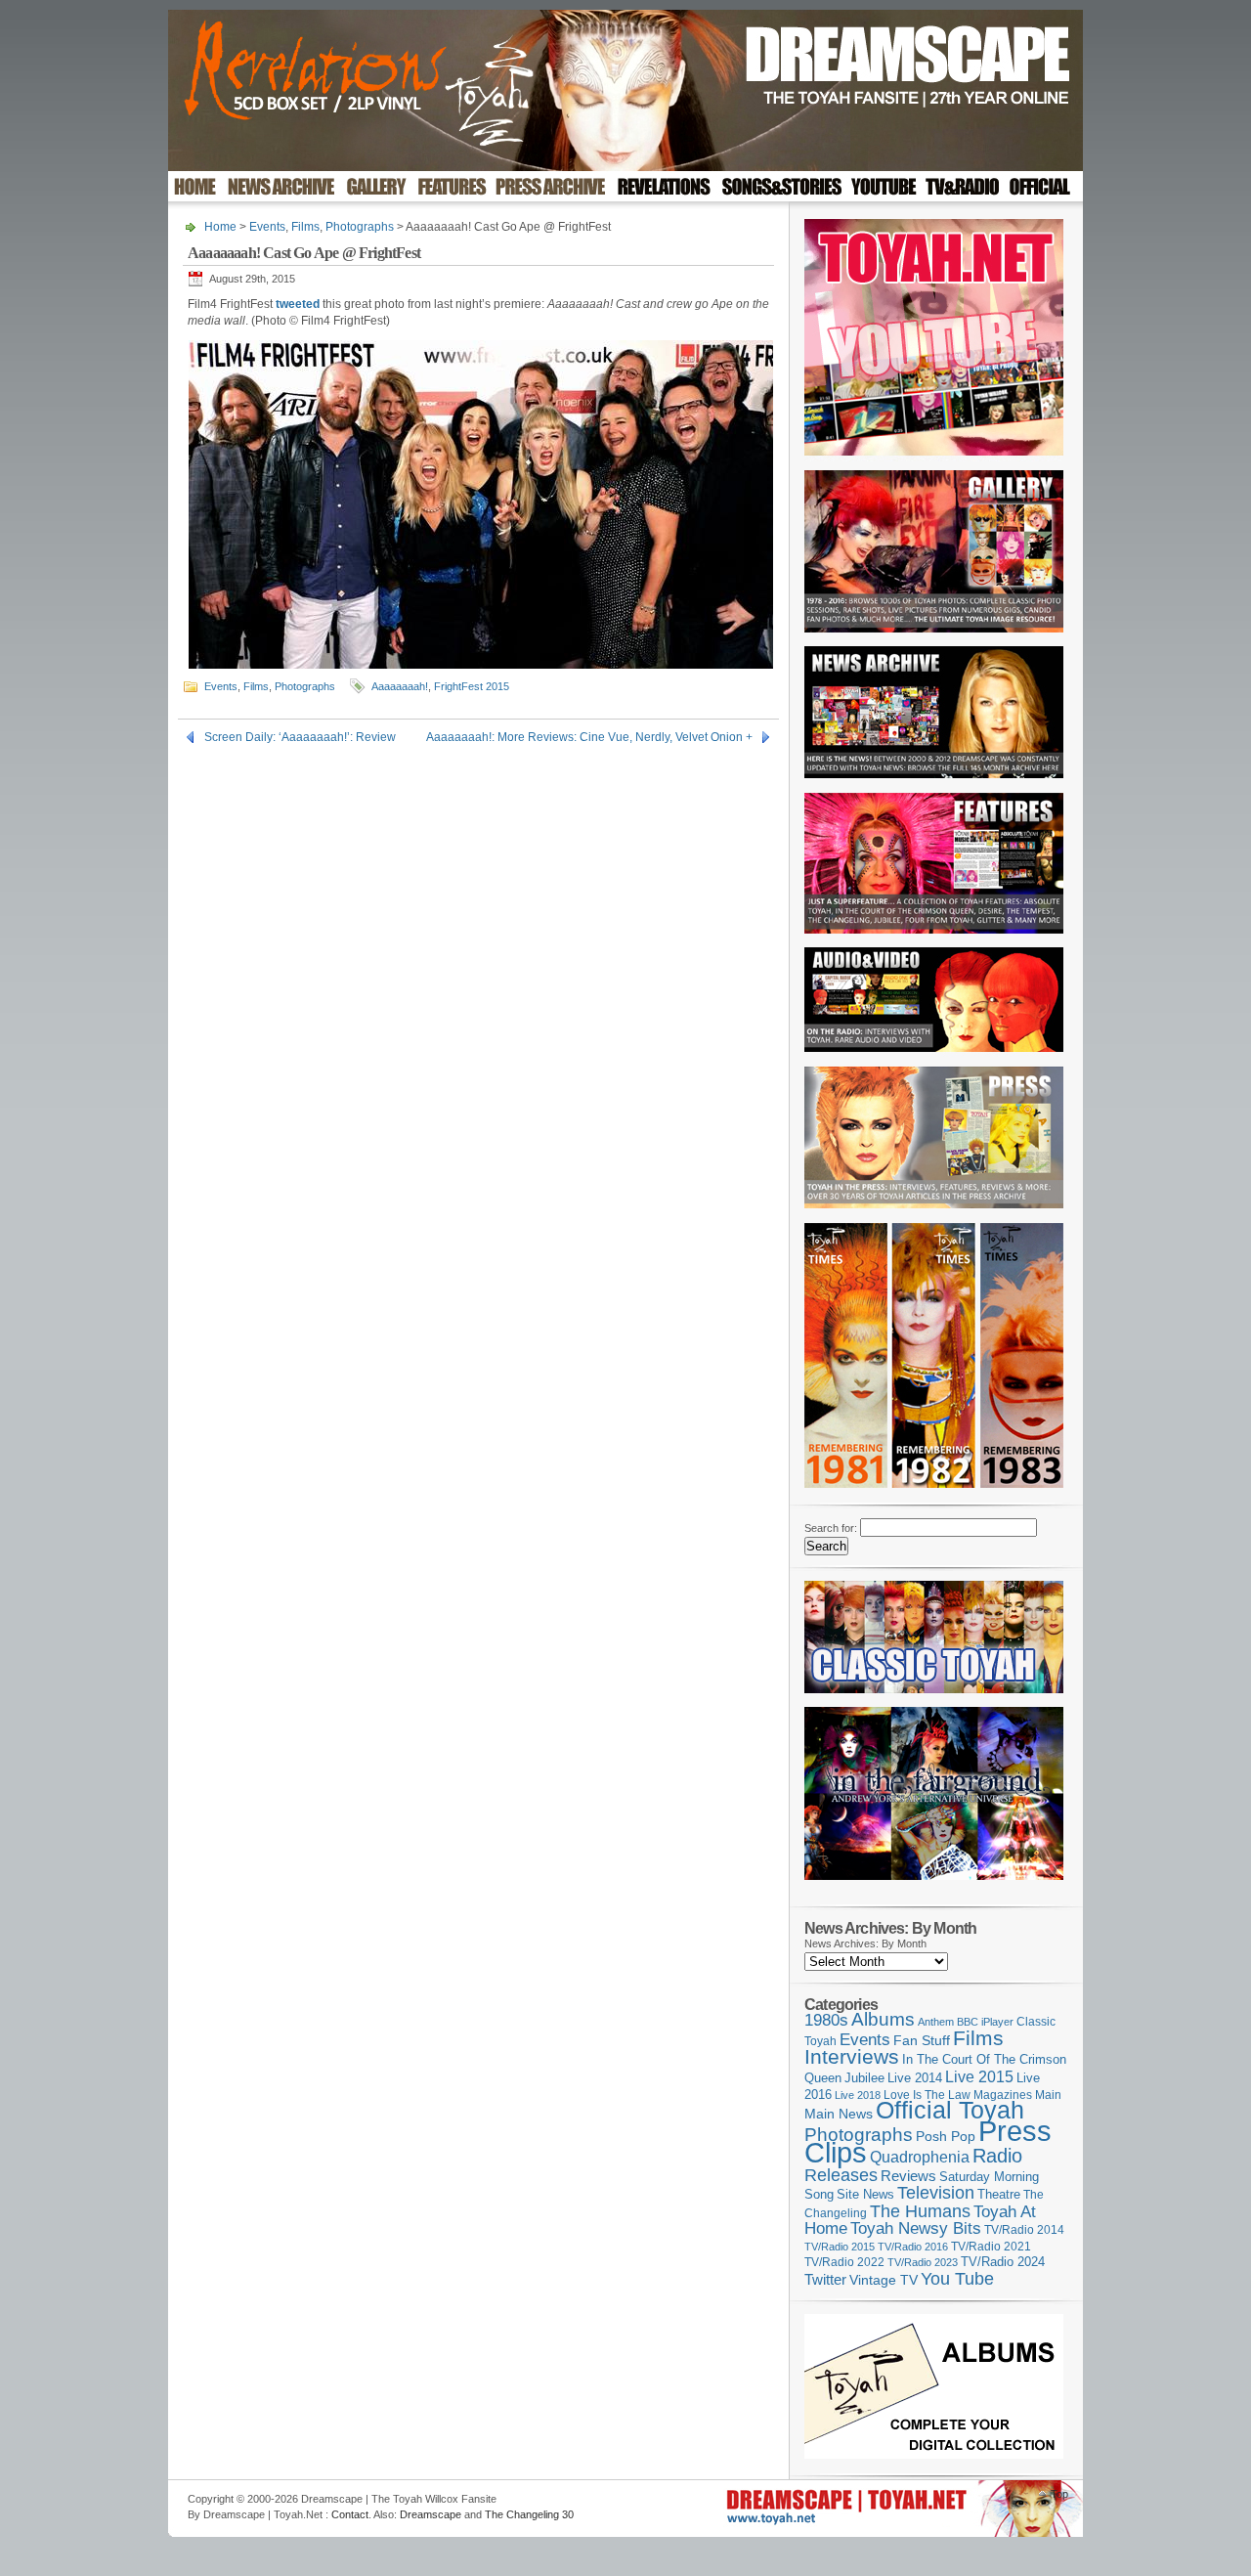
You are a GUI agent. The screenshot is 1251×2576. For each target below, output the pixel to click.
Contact (350, 2514)
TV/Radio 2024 (1003, 2262)
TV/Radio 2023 (923, 2262)
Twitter (825, 2279)
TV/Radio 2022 (844, 2262)
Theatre (999, 2194)
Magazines (1003, 2095)
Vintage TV (884, 2280)
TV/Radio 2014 (1024, 2230)
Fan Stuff (922, 2040)
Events (267, 227)
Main (1048, 2095)
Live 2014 (915, 2078)
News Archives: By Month (865, 1943)
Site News (865, 2195)
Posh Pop (946, 2136)
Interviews (852, 2056)
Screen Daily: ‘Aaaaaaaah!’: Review (300, 737)
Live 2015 (979, 2076)
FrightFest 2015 (472, 686)
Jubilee (864, 2078)
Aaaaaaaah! (400, 686)
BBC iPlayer (985, 2022)
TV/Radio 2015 (840, 2247)
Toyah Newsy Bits (916, 2228)
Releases (841, 2175)
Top (1059, 2494)
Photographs (360, 227)
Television (936, 2192)
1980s (826, 2020)
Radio (997, 2156)
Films (305, 227)
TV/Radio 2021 (991, 2247)
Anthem (936, 2022)
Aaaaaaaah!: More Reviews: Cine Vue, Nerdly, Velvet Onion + (589, 737)
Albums (883, 2019)
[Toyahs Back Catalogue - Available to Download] (934, 2455)
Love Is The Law (927, 2095)
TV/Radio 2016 (913, 2247)
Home (220, 227)
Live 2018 (858, 2095)
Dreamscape (431, 2514)
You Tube (957, 2279)
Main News (839, 2114)
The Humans (920, 2211)
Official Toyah (950, 2110)
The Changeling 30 (529, 2514)
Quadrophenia (920, 2157)
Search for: (831, 1528)
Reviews (908, 2176)
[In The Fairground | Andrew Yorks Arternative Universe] (934, 1886)
